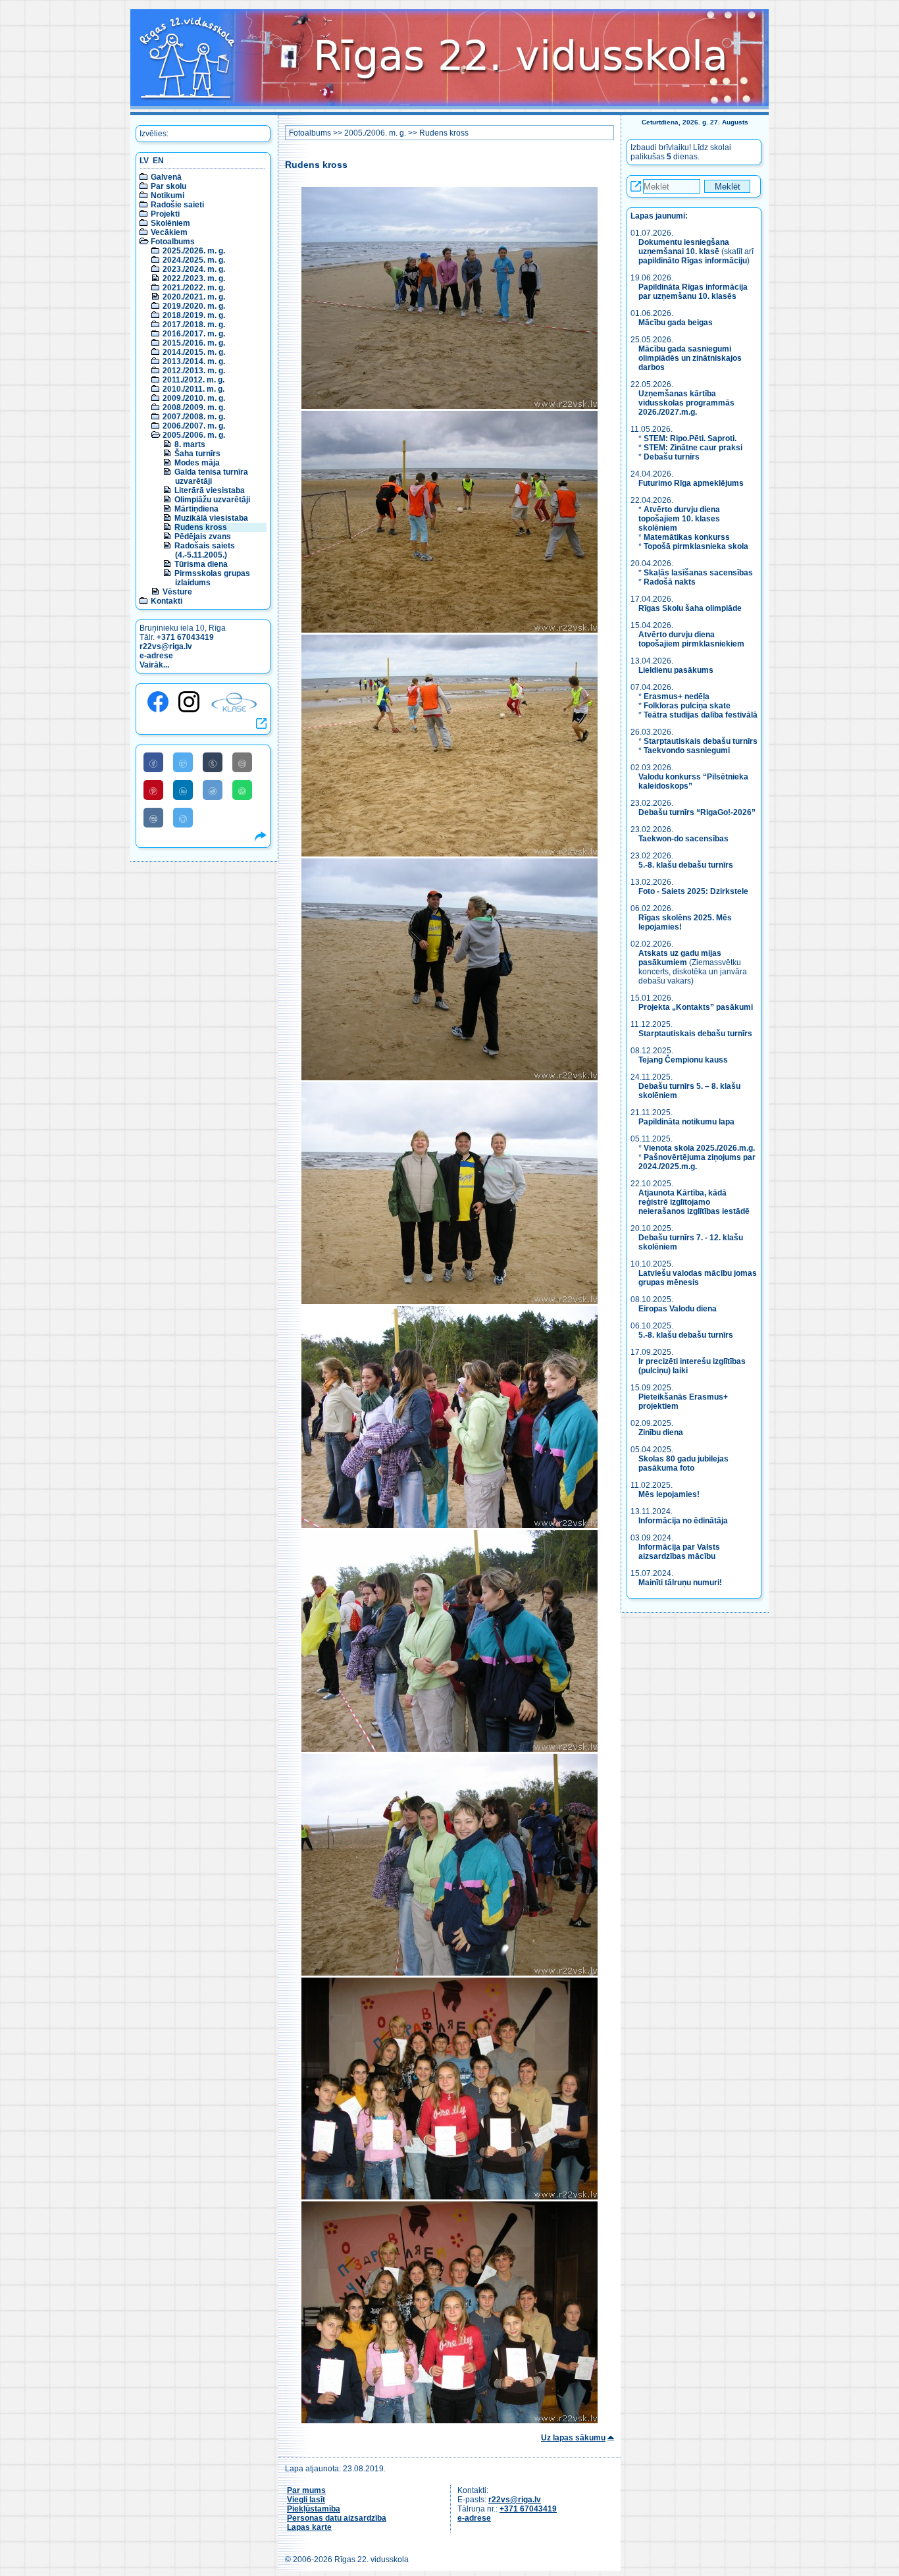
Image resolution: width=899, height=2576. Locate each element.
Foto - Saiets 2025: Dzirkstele (693, 891)
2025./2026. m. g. (194, 251)
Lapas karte (309, 2527)
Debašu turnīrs (672, 457)
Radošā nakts (670, 582)
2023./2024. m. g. (194, 269)
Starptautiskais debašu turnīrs (701, 741)
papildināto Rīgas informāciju (693, 261)
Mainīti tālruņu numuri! (680, 1583)
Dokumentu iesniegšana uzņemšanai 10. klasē (684, 247)
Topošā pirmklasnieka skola (696, 546)
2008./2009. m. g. (194, 407)
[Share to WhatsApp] (242, 790)
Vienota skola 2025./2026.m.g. (699, 1148)
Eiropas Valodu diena (678, 1309)
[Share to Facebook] (153, 762)
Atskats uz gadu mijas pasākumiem (680, 958)
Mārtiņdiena (196, 509)
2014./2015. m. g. (194, 352)
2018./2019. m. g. (194, 315)
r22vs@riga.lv (166, 646)
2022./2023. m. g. (194, 278)
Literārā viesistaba (210, 490)
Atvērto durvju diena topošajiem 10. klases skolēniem (679, 519)
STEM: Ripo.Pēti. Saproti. (690, 438)
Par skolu (168, 186)
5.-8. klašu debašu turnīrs (687, 865)
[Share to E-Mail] (242, 762)
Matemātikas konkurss (687, 537)
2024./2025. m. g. (194, 260)
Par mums (306, 2490)
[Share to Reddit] (213, 790)
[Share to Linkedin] (183, 790)
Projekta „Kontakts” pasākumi (696, 1007)
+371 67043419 (185, 637)
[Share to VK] (153, 818)
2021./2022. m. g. (194, 288)
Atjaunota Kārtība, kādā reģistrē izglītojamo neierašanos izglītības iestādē (694, 1202)
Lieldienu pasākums (676, 670)
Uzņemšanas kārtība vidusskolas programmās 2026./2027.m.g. (686, 403)
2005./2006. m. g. (194, 435)
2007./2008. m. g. (194, 417)
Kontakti (167, 601)
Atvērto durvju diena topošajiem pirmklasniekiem (691, 639)
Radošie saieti (177, 205)
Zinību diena (661, 1433)
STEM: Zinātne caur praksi (693, 448)
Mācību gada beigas (677, 323)
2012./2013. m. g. (194, 371)
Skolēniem (170, 223)
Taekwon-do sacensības (683, 839)
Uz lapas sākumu (573, 2438)
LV (144, 161)
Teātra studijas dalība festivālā (701, 715)
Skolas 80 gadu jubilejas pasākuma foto (683, 1463)
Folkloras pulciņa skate (687, 706)
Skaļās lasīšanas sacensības (698, 573)
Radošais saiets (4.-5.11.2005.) (205, 550)
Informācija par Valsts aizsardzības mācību (679, 1552)
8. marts (190, 444)
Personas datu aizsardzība (337, 2518)
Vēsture (177, 592)
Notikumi (167, 196)
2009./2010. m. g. (194, 398)
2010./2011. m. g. (193, 389)
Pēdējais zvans (203, 537)
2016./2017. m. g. (194, 334)
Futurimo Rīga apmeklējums (691, 483)
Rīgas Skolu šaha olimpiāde (690, 608)
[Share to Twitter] (183, 762)
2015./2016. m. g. (194, 343)
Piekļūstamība (314, 2509)
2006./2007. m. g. (194, 426)
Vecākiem (169, 232)
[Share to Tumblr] (213, 762)
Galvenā (166, 177)
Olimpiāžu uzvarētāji (212, 500)
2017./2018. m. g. (194, 325)
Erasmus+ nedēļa (677, 697)
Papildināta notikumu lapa (686, 1122)
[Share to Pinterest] (153, 790)
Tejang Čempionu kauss (683, 1060)
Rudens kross (201, 527)
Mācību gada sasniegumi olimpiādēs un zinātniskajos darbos (690, 358)
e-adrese (156, 656)
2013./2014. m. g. (194, 361)
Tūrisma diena (201, 564)
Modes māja (197, 463)
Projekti (165, 214)
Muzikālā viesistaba (211, 518)
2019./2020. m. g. (194, 306)
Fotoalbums (173, 242)
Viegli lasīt (306, 2500)
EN (158, 161)
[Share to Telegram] (183, 818)
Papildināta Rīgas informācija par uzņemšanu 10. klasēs (693, 292)
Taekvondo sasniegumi (688, 750)
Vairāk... (154, 665)
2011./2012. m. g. (193, 380)
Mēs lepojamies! (669, 1494)
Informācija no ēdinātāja (683, 1521)
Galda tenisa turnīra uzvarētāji (211, 477)
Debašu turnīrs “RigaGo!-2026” (697, 812)
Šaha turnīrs (197, 454)
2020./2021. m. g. (194, 297)
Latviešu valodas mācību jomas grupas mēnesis (698, 1278)
